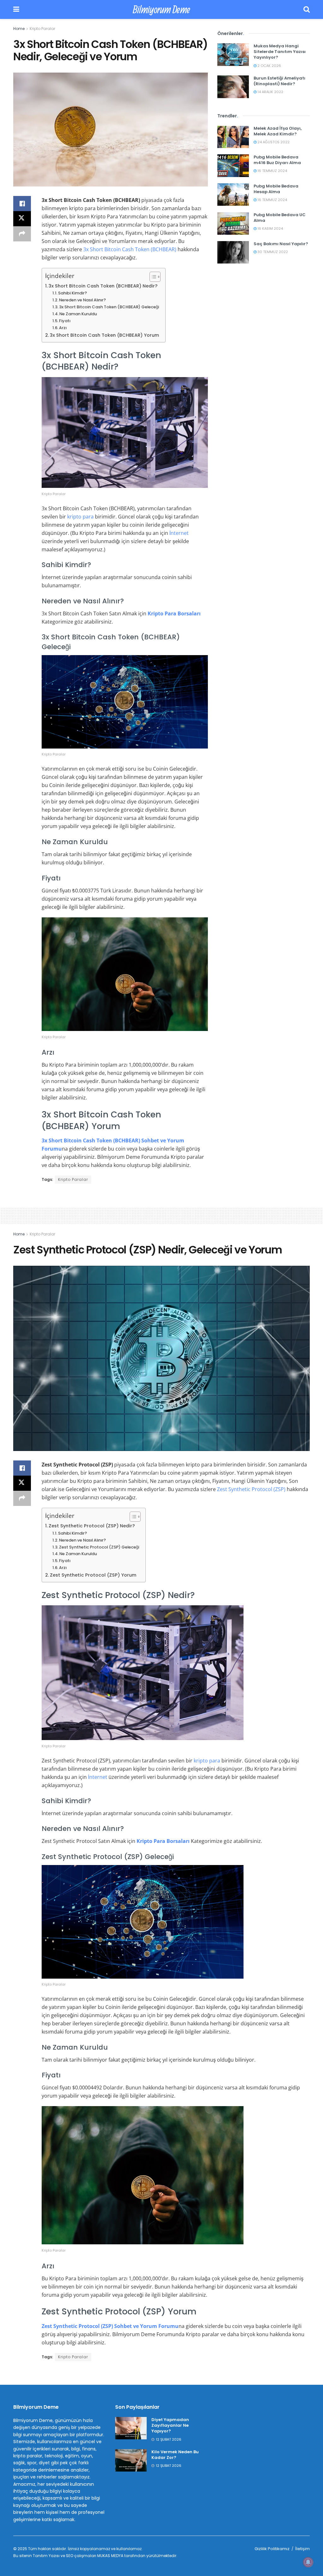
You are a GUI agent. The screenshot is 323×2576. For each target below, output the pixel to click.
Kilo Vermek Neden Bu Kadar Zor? (175, 2455)
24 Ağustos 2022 (273, 142)
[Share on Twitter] (22, 219)
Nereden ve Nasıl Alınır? (82, 300)
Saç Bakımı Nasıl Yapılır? (281, 244)
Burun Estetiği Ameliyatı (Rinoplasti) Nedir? (279, 81)
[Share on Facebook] (22, 204)
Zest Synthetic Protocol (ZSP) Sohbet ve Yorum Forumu (110, 2326)
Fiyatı (65, 321)
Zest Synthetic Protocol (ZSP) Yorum (93, 1575)
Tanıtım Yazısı (46, 2556)
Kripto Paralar (42, 29)
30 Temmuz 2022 (272, 252)
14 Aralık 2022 (270, 92)
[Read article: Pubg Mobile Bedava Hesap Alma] (233, 195)
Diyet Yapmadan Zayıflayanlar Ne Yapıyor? (170, 2425)
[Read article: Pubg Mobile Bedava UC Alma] (233, 223)
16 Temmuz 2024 (272, 171)
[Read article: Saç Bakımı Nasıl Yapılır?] (233, 252)
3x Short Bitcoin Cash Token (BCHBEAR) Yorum (104, 335)
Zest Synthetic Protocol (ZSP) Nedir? (92, 1526)
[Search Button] (307, 9)
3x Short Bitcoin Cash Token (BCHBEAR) (130, 249)
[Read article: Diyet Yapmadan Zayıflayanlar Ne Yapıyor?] (131, 2428)
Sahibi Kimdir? (73, 293)
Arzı (63, 328)
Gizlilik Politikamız (272, 2549)
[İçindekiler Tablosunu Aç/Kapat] (152, 277)
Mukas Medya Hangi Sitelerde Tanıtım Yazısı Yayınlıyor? (280, 52)
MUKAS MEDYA (110, 2556)
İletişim (302, 2549)
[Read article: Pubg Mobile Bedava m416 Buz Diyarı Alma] (233, 166)
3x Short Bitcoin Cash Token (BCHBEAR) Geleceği (109, 307)
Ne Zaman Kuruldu (78, 314)
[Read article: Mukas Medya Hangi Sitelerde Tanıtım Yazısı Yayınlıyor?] (233, 55)
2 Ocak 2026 (269, 66)
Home (19, 29)
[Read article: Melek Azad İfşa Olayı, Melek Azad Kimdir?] (233, 137)
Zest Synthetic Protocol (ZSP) (251, 1489)
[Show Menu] (16, 9)
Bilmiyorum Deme (161, 9)
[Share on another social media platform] (22, 234)
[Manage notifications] (308, 2562)
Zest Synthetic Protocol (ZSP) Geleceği (99, 1547)
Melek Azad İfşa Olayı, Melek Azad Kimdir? (278, 131)
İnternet (179, 533)
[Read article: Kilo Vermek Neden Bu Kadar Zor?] (131, 2461)
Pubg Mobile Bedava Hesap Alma (276, 189)
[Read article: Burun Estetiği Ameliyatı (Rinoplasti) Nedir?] (233, 87)
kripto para (80, 517)
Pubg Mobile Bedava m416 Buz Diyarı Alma (277, 160)
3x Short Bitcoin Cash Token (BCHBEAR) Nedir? (103, 286)
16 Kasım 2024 (270, 228)
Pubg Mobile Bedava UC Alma (280, 218)
